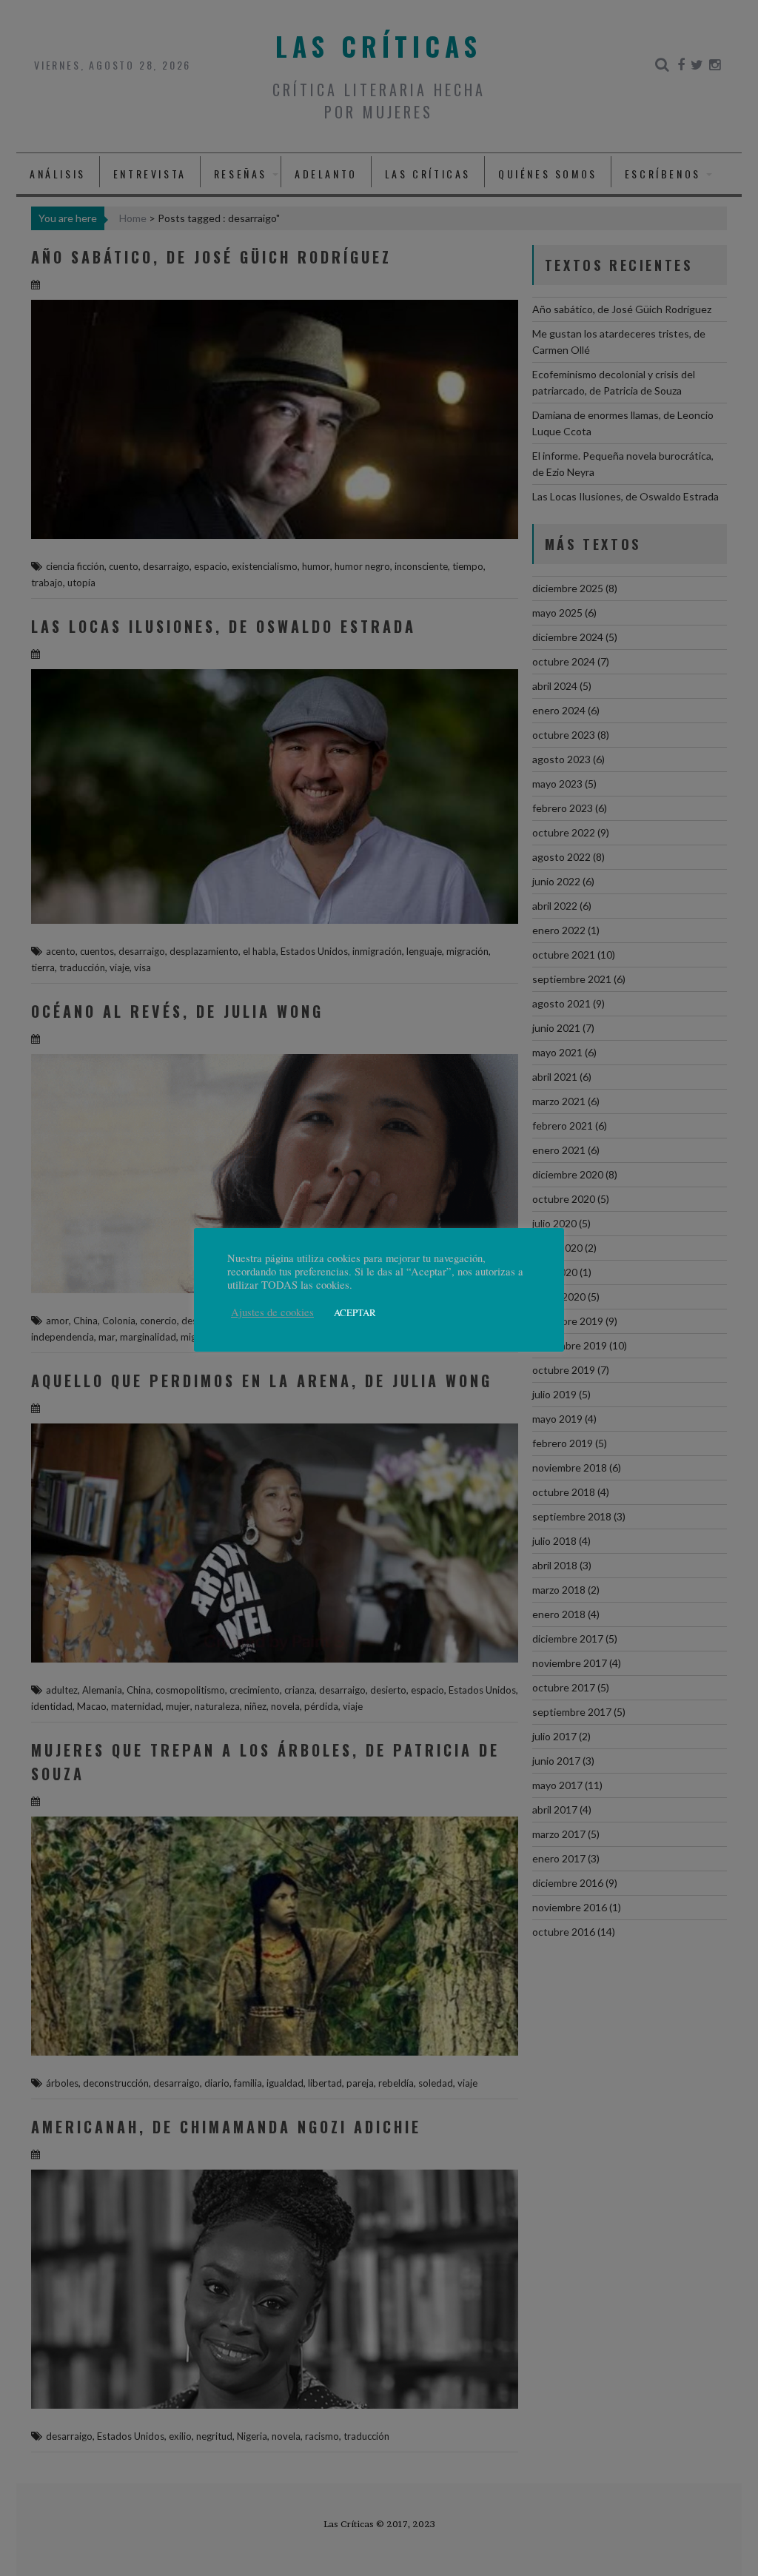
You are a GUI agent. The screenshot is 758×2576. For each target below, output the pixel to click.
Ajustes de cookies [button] (272, 1312)
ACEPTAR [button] (355, 1312)
